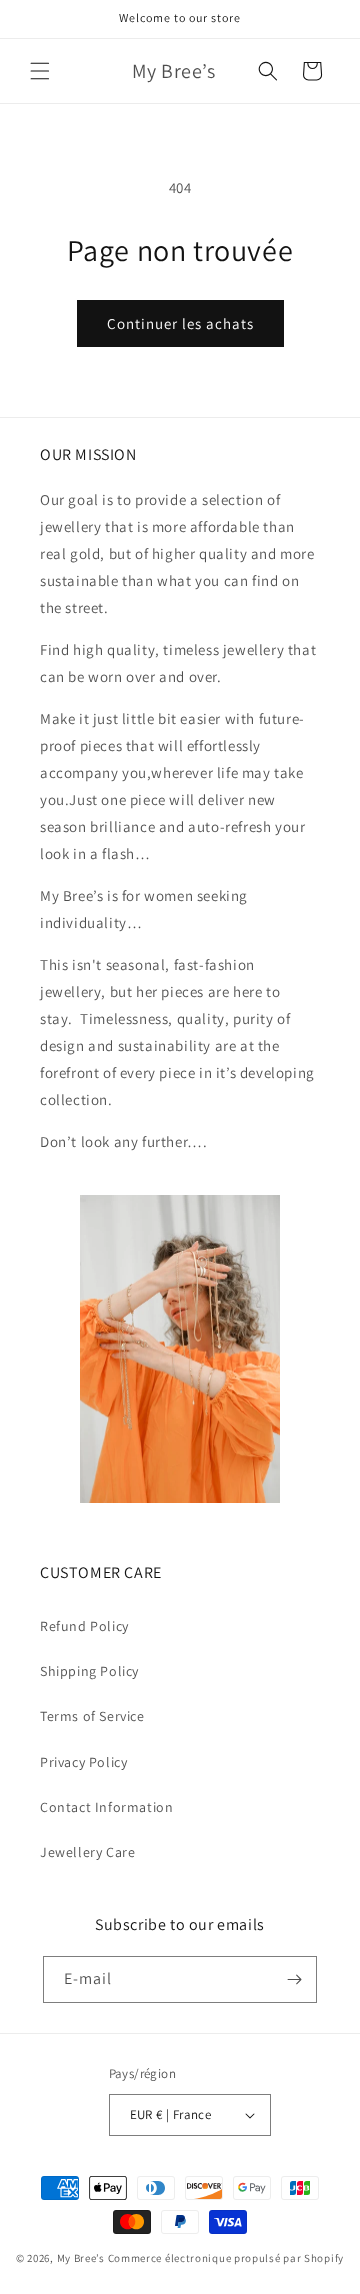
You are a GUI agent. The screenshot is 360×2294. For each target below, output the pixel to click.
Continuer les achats (180, 323)
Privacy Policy (83, 1762)
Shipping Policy (89, 1671)
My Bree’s (82, 2258)
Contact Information (106, 1807)
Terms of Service (92, 1716)
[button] (40, 71)
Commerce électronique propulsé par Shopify (226, 2258)
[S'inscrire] (294, 1979)
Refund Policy (84, 1626)
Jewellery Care (87, 1852)
